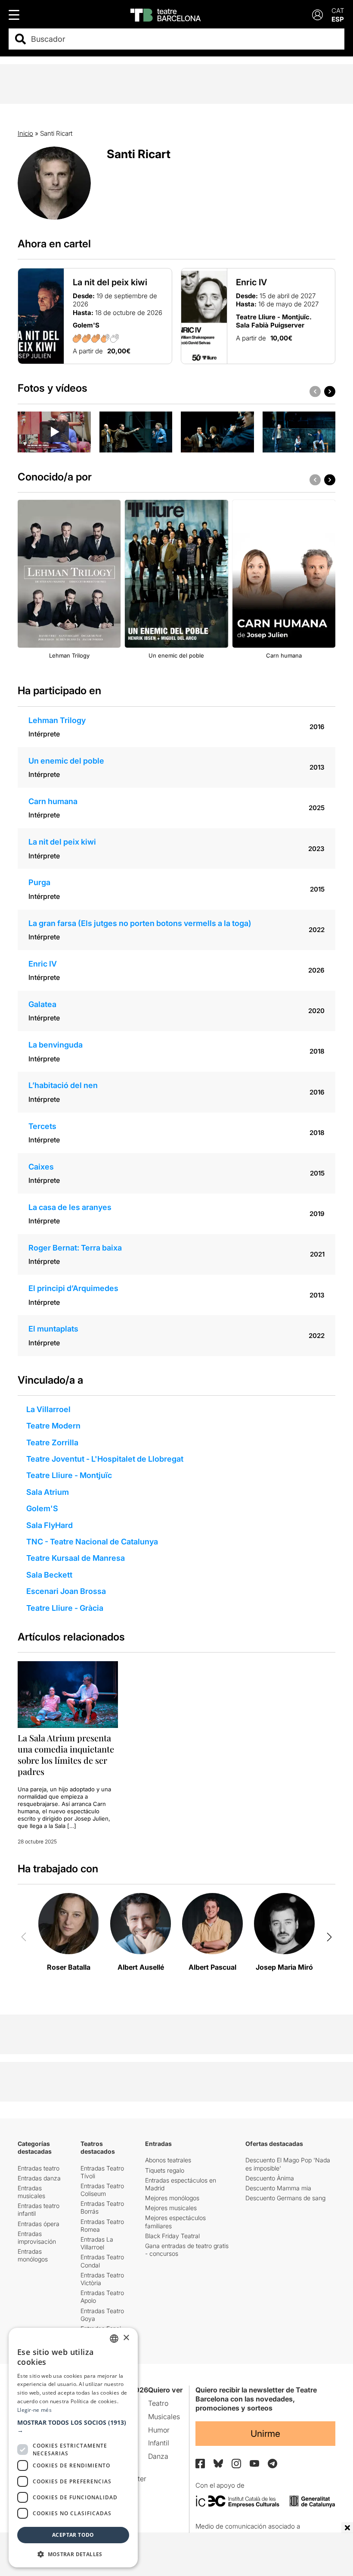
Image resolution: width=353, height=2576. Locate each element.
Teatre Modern (53, 1426)
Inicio (25, 133)
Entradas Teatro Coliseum (102, 2190)
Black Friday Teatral (172, 2236)
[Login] (317, 15)
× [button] (126, 2338)
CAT (338, 11)
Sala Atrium (48, 1492)
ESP (338, 19)
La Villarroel (48, 1409)
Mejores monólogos (172, 2198)
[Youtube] (254, 2463)
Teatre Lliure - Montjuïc (69, 1475)
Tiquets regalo (165, 2170)
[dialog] (73, 2448)
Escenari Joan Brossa (66, 1591)
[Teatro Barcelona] (166, 15)
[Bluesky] (218, 2463)
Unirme (265, 2434)
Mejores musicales (171, 2208)
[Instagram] (236, 2464)
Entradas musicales (31, 2192)
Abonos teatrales (168, 2160)
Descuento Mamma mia (278, 2188)
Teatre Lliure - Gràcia (65, 1608)
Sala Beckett (49, 1575)
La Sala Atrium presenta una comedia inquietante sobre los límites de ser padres (66, 1754)
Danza (158, 2456)
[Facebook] (200, 2464)
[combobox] (184, 39)
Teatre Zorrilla (52, 1442)
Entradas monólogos (33, 2255)
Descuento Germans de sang (285, 2198)
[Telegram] (272, 2464)
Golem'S (42, 1508)
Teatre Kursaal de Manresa (76, 1558)
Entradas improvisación (37, 2238)
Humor (159, 2430)
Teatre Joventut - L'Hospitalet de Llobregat (105, 1459)
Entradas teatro (39, 2168)
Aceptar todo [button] (73, 2535)
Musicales (164, 2417)
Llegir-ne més (34, 2410)
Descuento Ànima (270, 2178)
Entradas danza (39, 2178)
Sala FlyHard (50, 1525)
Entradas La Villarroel (97, 2243)
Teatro (158, 2403)
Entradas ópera (39, 2224)
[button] (73, 2426)
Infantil (159, 2443)
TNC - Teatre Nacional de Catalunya (92, 1542)
